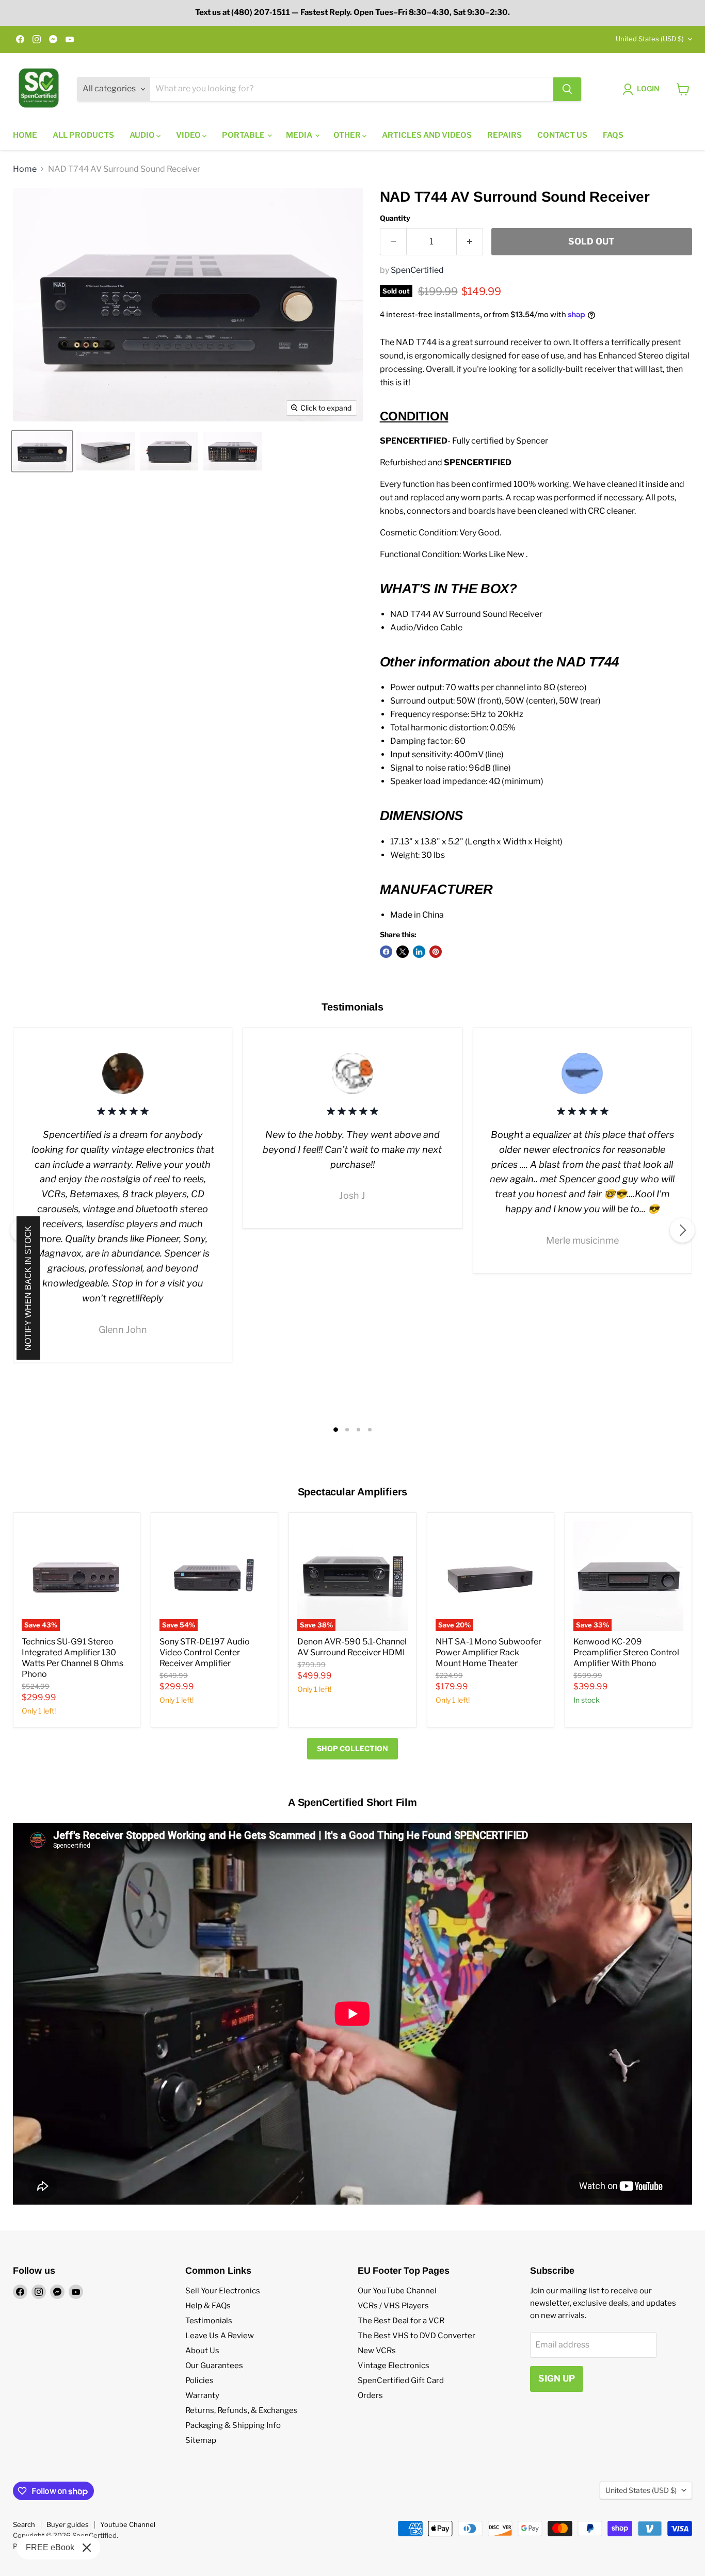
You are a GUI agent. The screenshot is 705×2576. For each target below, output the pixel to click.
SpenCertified (417, 270)
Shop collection (352, 1748)
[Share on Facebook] (386, 952)
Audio (143, 135)
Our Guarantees (214, 2366)
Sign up (557, 2378)
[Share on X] (403, 952)
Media (300, 135)
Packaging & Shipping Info (233, 2425)
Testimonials (209, 2321)
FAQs (613, 135)
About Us (202, 2351)
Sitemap (201, 2440)
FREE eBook (50, 2547)
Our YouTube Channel (397, 2291)
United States (650, 39)
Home (25, 135)
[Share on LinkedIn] (419, 952)
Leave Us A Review (220, 2336)
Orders (370, 2395)
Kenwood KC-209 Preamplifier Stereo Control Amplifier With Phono (626, 1652)
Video (189, 135)
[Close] (87, 2548)
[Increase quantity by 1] (470, 242)
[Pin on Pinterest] (436, 952)
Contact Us (562, 135)
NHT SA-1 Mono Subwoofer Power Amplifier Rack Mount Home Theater (488, 1652)
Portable (244, 135)
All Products (83, 135)
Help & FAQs (208, 2306)
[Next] (682, 1230)
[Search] (567, 89)
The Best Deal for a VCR (401, 2321)
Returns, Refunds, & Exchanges (242, 2410)
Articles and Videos (427, 135)
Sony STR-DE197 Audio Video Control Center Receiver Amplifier (205, 1652)
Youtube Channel (128, 2524)
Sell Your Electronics (223, 2291)
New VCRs (377, 2351)
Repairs (504, 135)
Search (24, 2524)
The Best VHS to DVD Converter (416, 2336)
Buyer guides (68, 2524)
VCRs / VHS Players (393, 2306)
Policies (199, 2381)
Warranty (202, 2395)
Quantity (395, 218)
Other (348, 135)
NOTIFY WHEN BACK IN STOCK (28, 1288)
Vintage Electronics (394, 2366)
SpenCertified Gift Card (401, 2381)
